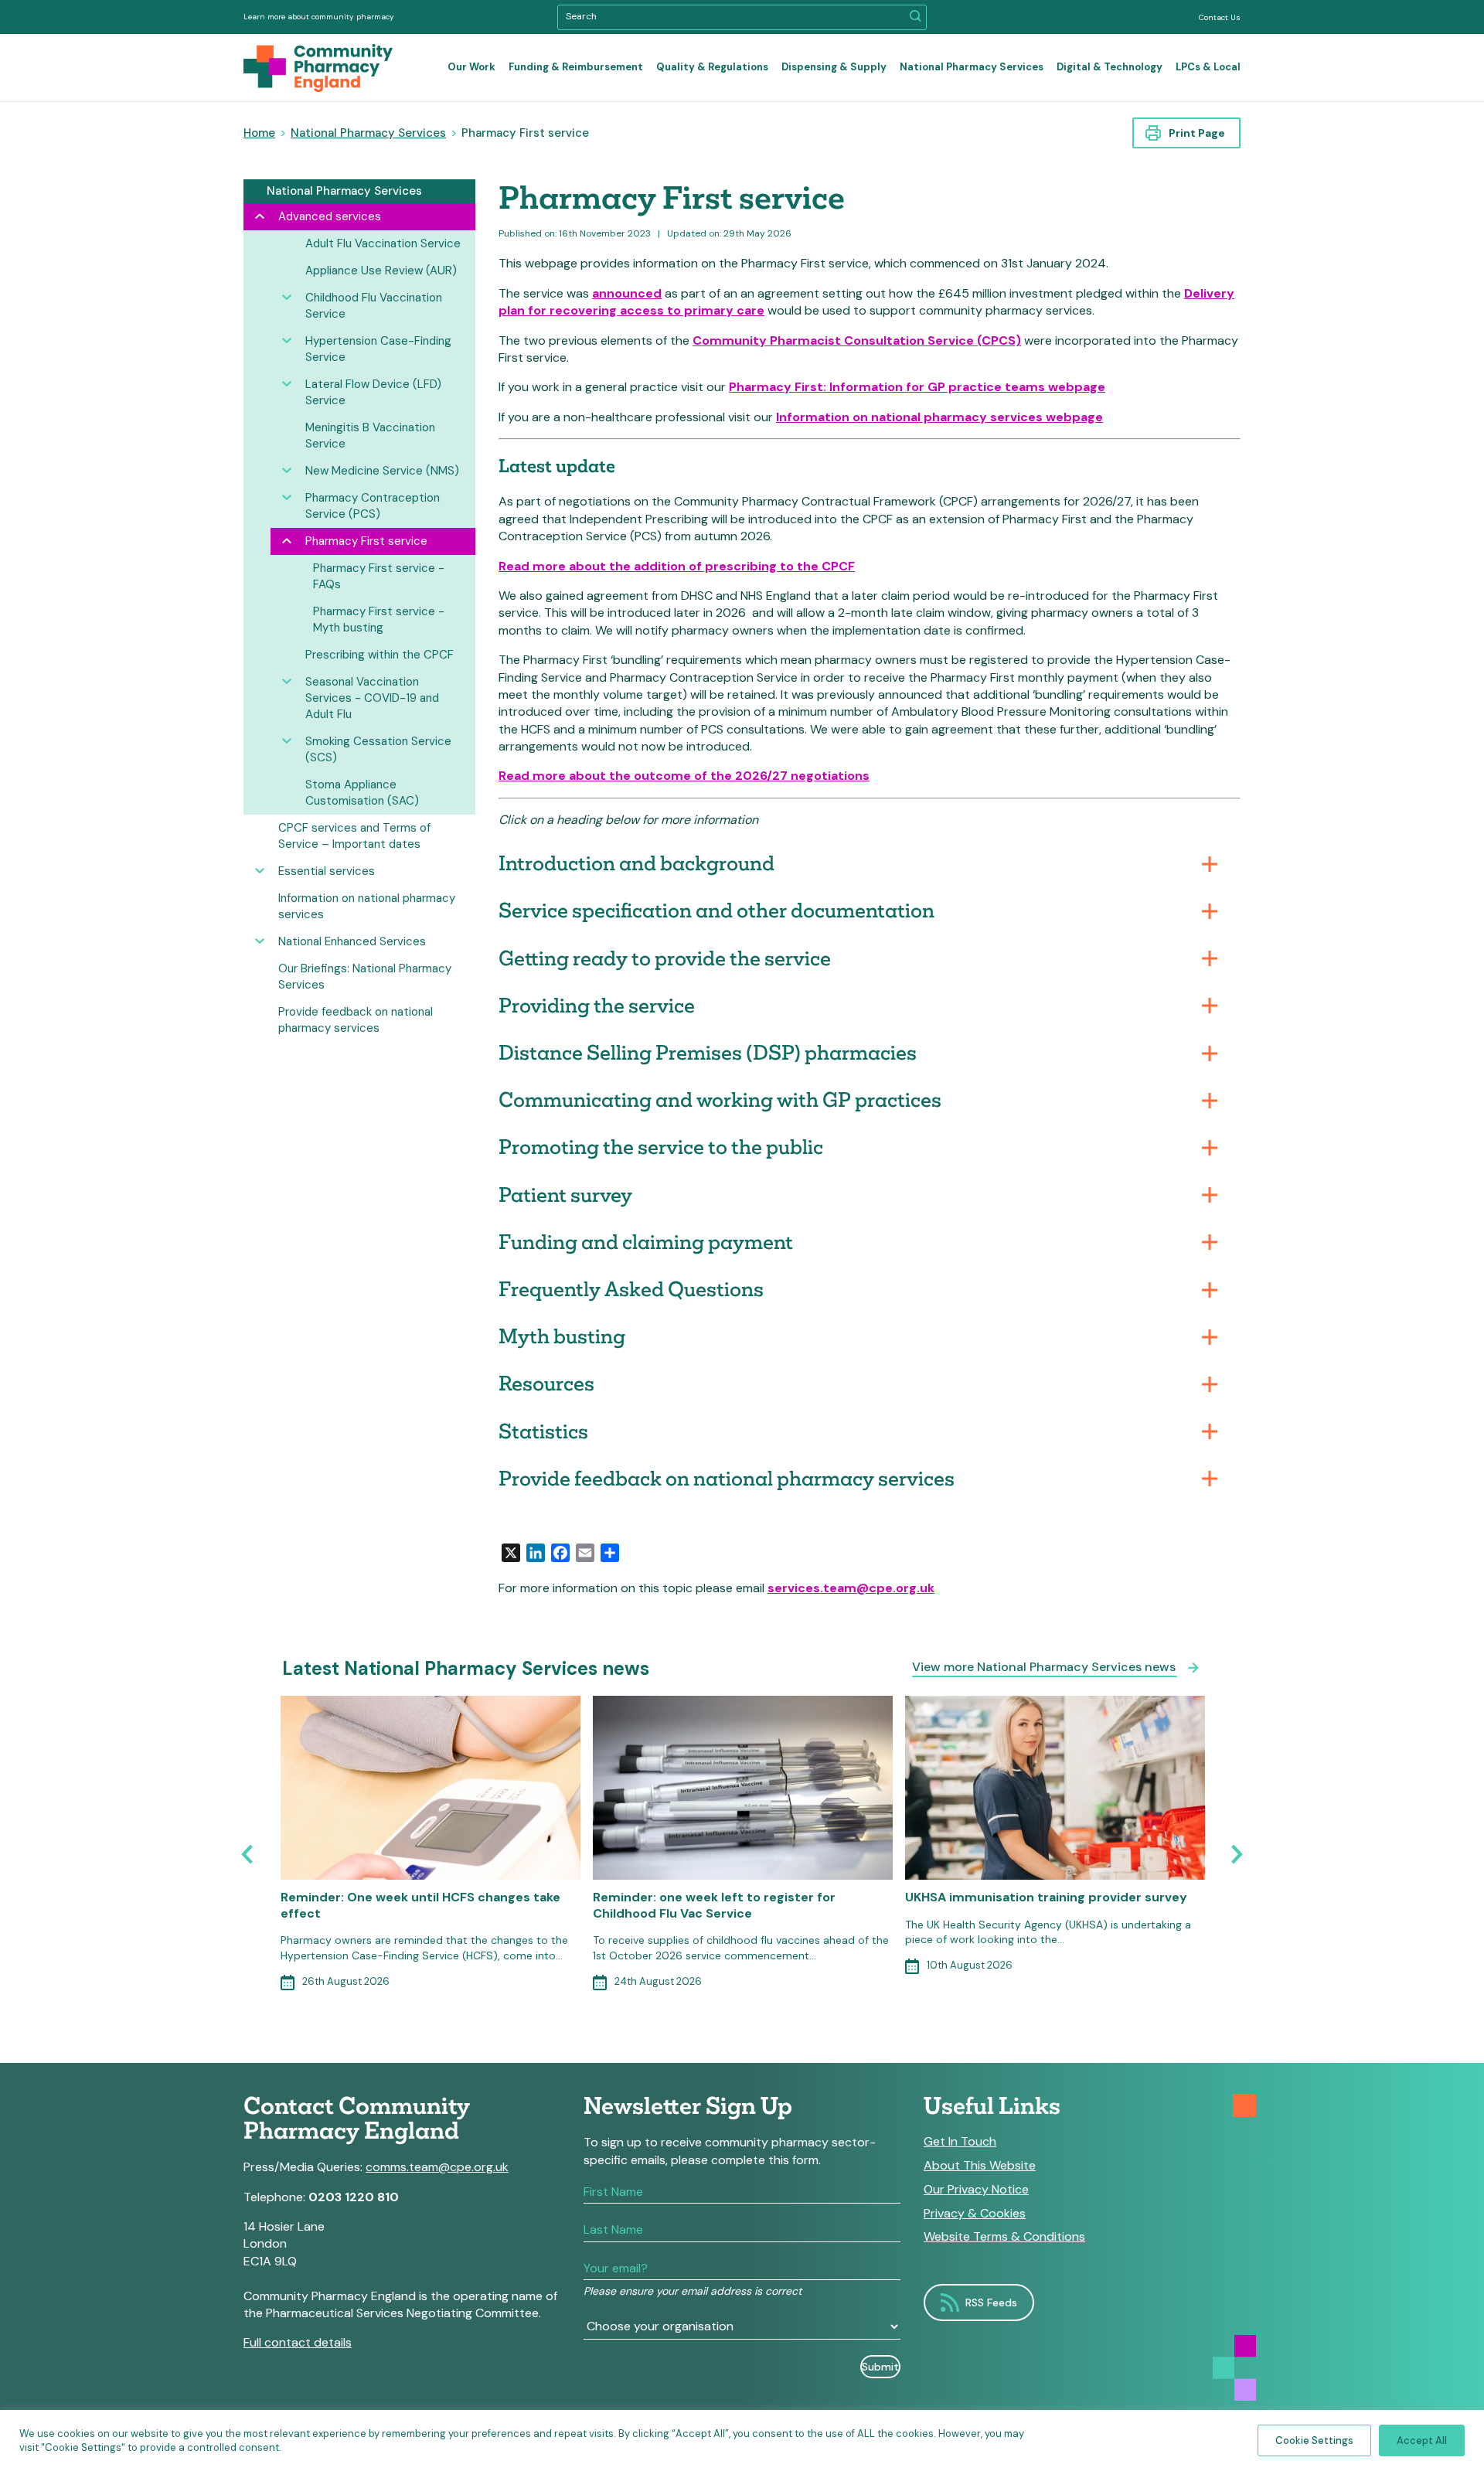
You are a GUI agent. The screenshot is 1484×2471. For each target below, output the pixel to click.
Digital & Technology (1110, 67)
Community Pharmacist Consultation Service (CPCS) (857, 340)
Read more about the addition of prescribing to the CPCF (677, 566)
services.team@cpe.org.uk (851, 1588)
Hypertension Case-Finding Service (378, 349)
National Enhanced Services (352, 941)
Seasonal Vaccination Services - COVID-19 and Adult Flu (372, 698)
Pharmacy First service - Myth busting (379, 619)
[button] (916, 17)
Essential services (327, 871)
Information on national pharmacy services (367, 906)
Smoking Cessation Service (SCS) (378, 749)
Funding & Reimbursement (576, 67)
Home (259, 133)
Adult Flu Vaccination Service (383, 243)
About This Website (980, 2166)
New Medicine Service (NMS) (382, 471)
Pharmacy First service (366, 541)
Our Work (471, 67)
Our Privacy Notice (976, 2190)
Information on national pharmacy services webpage (939, 417)
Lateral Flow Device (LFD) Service (373, 392)
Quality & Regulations (712, 67)
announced (627, 293)
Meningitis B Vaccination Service (370, 436)
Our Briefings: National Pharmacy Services (365, 977)
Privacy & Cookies (975, 2214)
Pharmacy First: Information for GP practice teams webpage (917, 387)
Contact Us (1220, 17)
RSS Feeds (991, 2303)
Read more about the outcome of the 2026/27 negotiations (684, 776)
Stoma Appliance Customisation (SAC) (362, 793)
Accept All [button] (1422, 2440)
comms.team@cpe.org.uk (437, 2167)
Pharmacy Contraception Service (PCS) (373, 506)
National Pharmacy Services (972, 67)
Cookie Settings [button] (1314, 2440)
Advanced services (330, 216)
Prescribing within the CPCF (380, 655)
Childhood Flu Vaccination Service (374, 306)
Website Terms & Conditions (1004, 2237)
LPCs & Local (1208, 67)
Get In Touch (960, 2142)
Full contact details (298, 2342)
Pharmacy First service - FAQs (379, 576)
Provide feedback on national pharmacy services (356, 1020)
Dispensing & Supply (834, 67)
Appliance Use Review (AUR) (381, 271)
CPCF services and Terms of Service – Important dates (354, 836)
